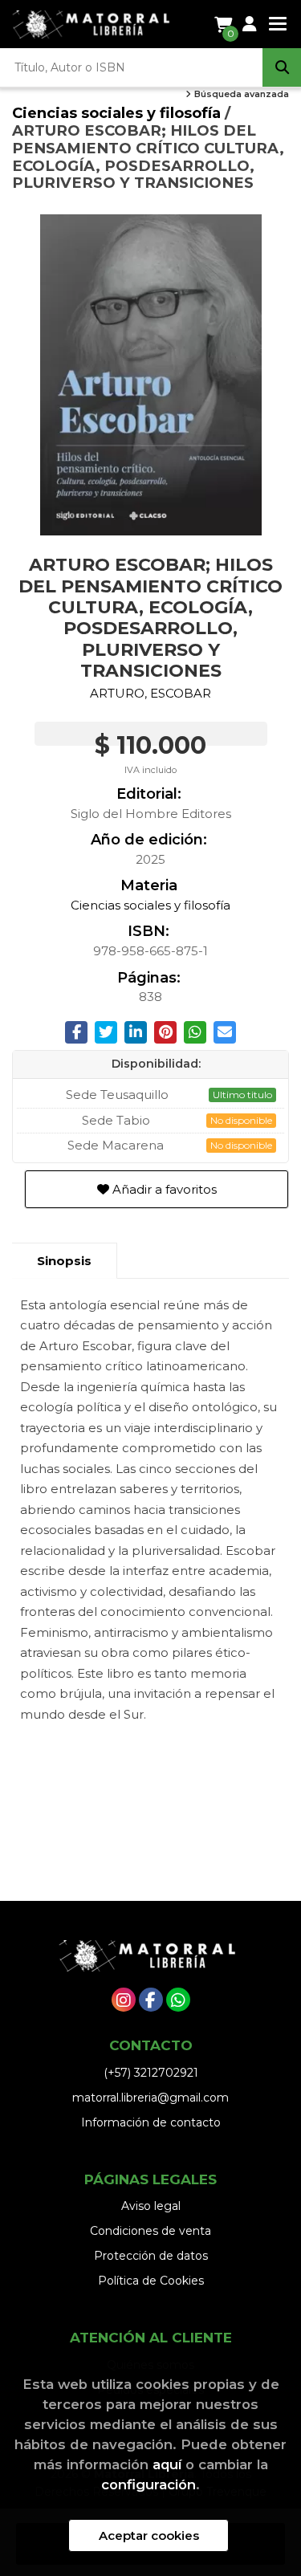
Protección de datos (151, 2256)
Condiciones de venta (150, 2231)
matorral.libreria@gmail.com (150, 2098)
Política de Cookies (151, 2281)
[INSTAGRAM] (124, 2000)
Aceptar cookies (149, 2535)
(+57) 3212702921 (151, 2073)
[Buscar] (282, 67)
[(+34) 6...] (178, 2000)
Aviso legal (151, 2206)
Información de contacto (151, 2122)
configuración (148, 2484)
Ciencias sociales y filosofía (118, 113)
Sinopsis (64, 1261)
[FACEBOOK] (151, 2000)
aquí (167, 2464)
